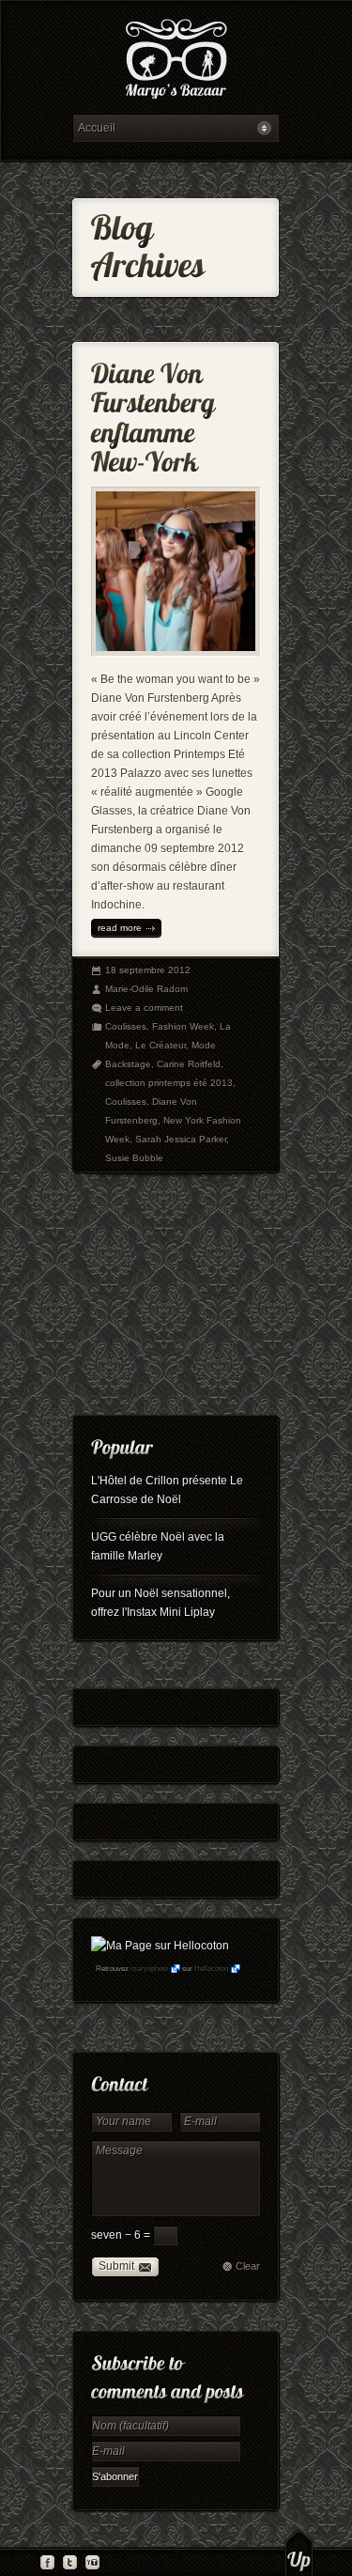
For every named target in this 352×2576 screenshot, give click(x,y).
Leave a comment (144, 1008)
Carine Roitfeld (189, 1064)
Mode (204, 1045)
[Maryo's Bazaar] (176, 62)
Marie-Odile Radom (146, 989)
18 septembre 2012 (148, 970)
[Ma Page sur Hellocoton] (160, 1946)
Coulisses (126, 1026)
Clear (248, 2266)
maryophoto (149, 1969)
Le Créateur (161, 1045)
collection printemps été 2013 (169, 1083)
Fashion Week (183, 1026)
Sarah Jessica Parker (181, 1139)
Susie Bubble (134, 1158)
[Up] (299, 2553)
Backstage (128, 1064)
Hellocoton (211, 1969)
